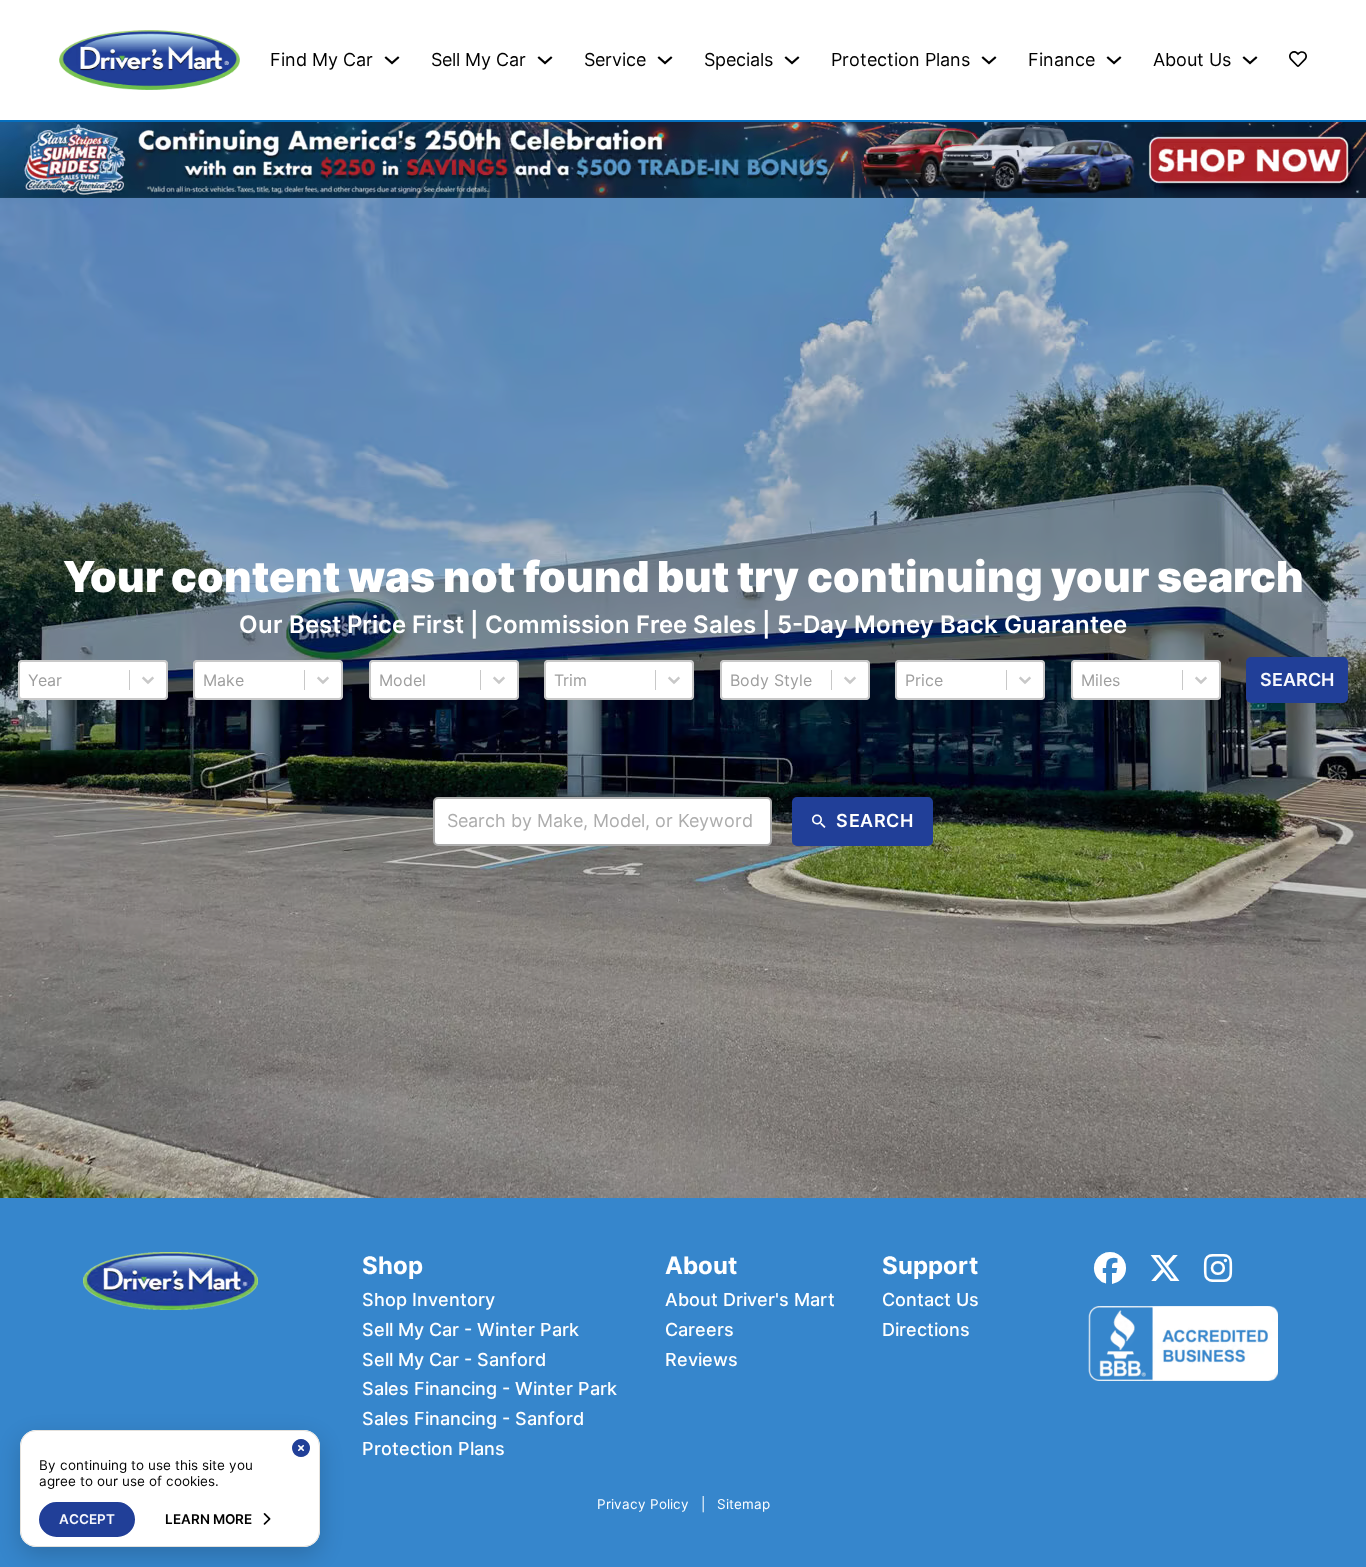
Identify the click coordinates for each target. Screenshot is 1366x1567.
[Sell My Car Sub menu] (545, 60)
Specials (738, 60)
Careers (699, 1330)
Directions (926, 1330)
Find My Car (321, 60)
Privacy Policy (643, 1504)
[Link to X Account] (1165, 1268)
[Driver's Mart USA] (149, 60)
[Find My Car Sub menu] (392, 60)
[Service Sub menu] (665, 60)
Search (1297, 679)
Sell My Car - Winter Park (470, 1330)
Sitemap (743, 1504)
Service (615, 60)
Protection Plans (900, 60)
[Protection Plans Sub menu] (989, 60)
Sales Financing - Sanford (473, 1419)
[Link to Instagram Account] (1218, 1268)
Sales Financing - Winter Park (489, 1389)
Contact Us (930, 1300)
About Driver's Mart (750, 1300)
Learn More (208, 1519)
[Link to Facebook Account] (1110, 1268)
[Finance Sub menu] (1114, 60)
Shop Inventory (428, 1300)
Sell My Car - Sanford (454, 1360)
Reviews (701, 1360)
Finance (1061, 60)
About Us (1192, 60)
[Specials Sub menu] (792, 60)
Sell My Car (478, 60)
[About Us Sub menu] (1250, 60)
